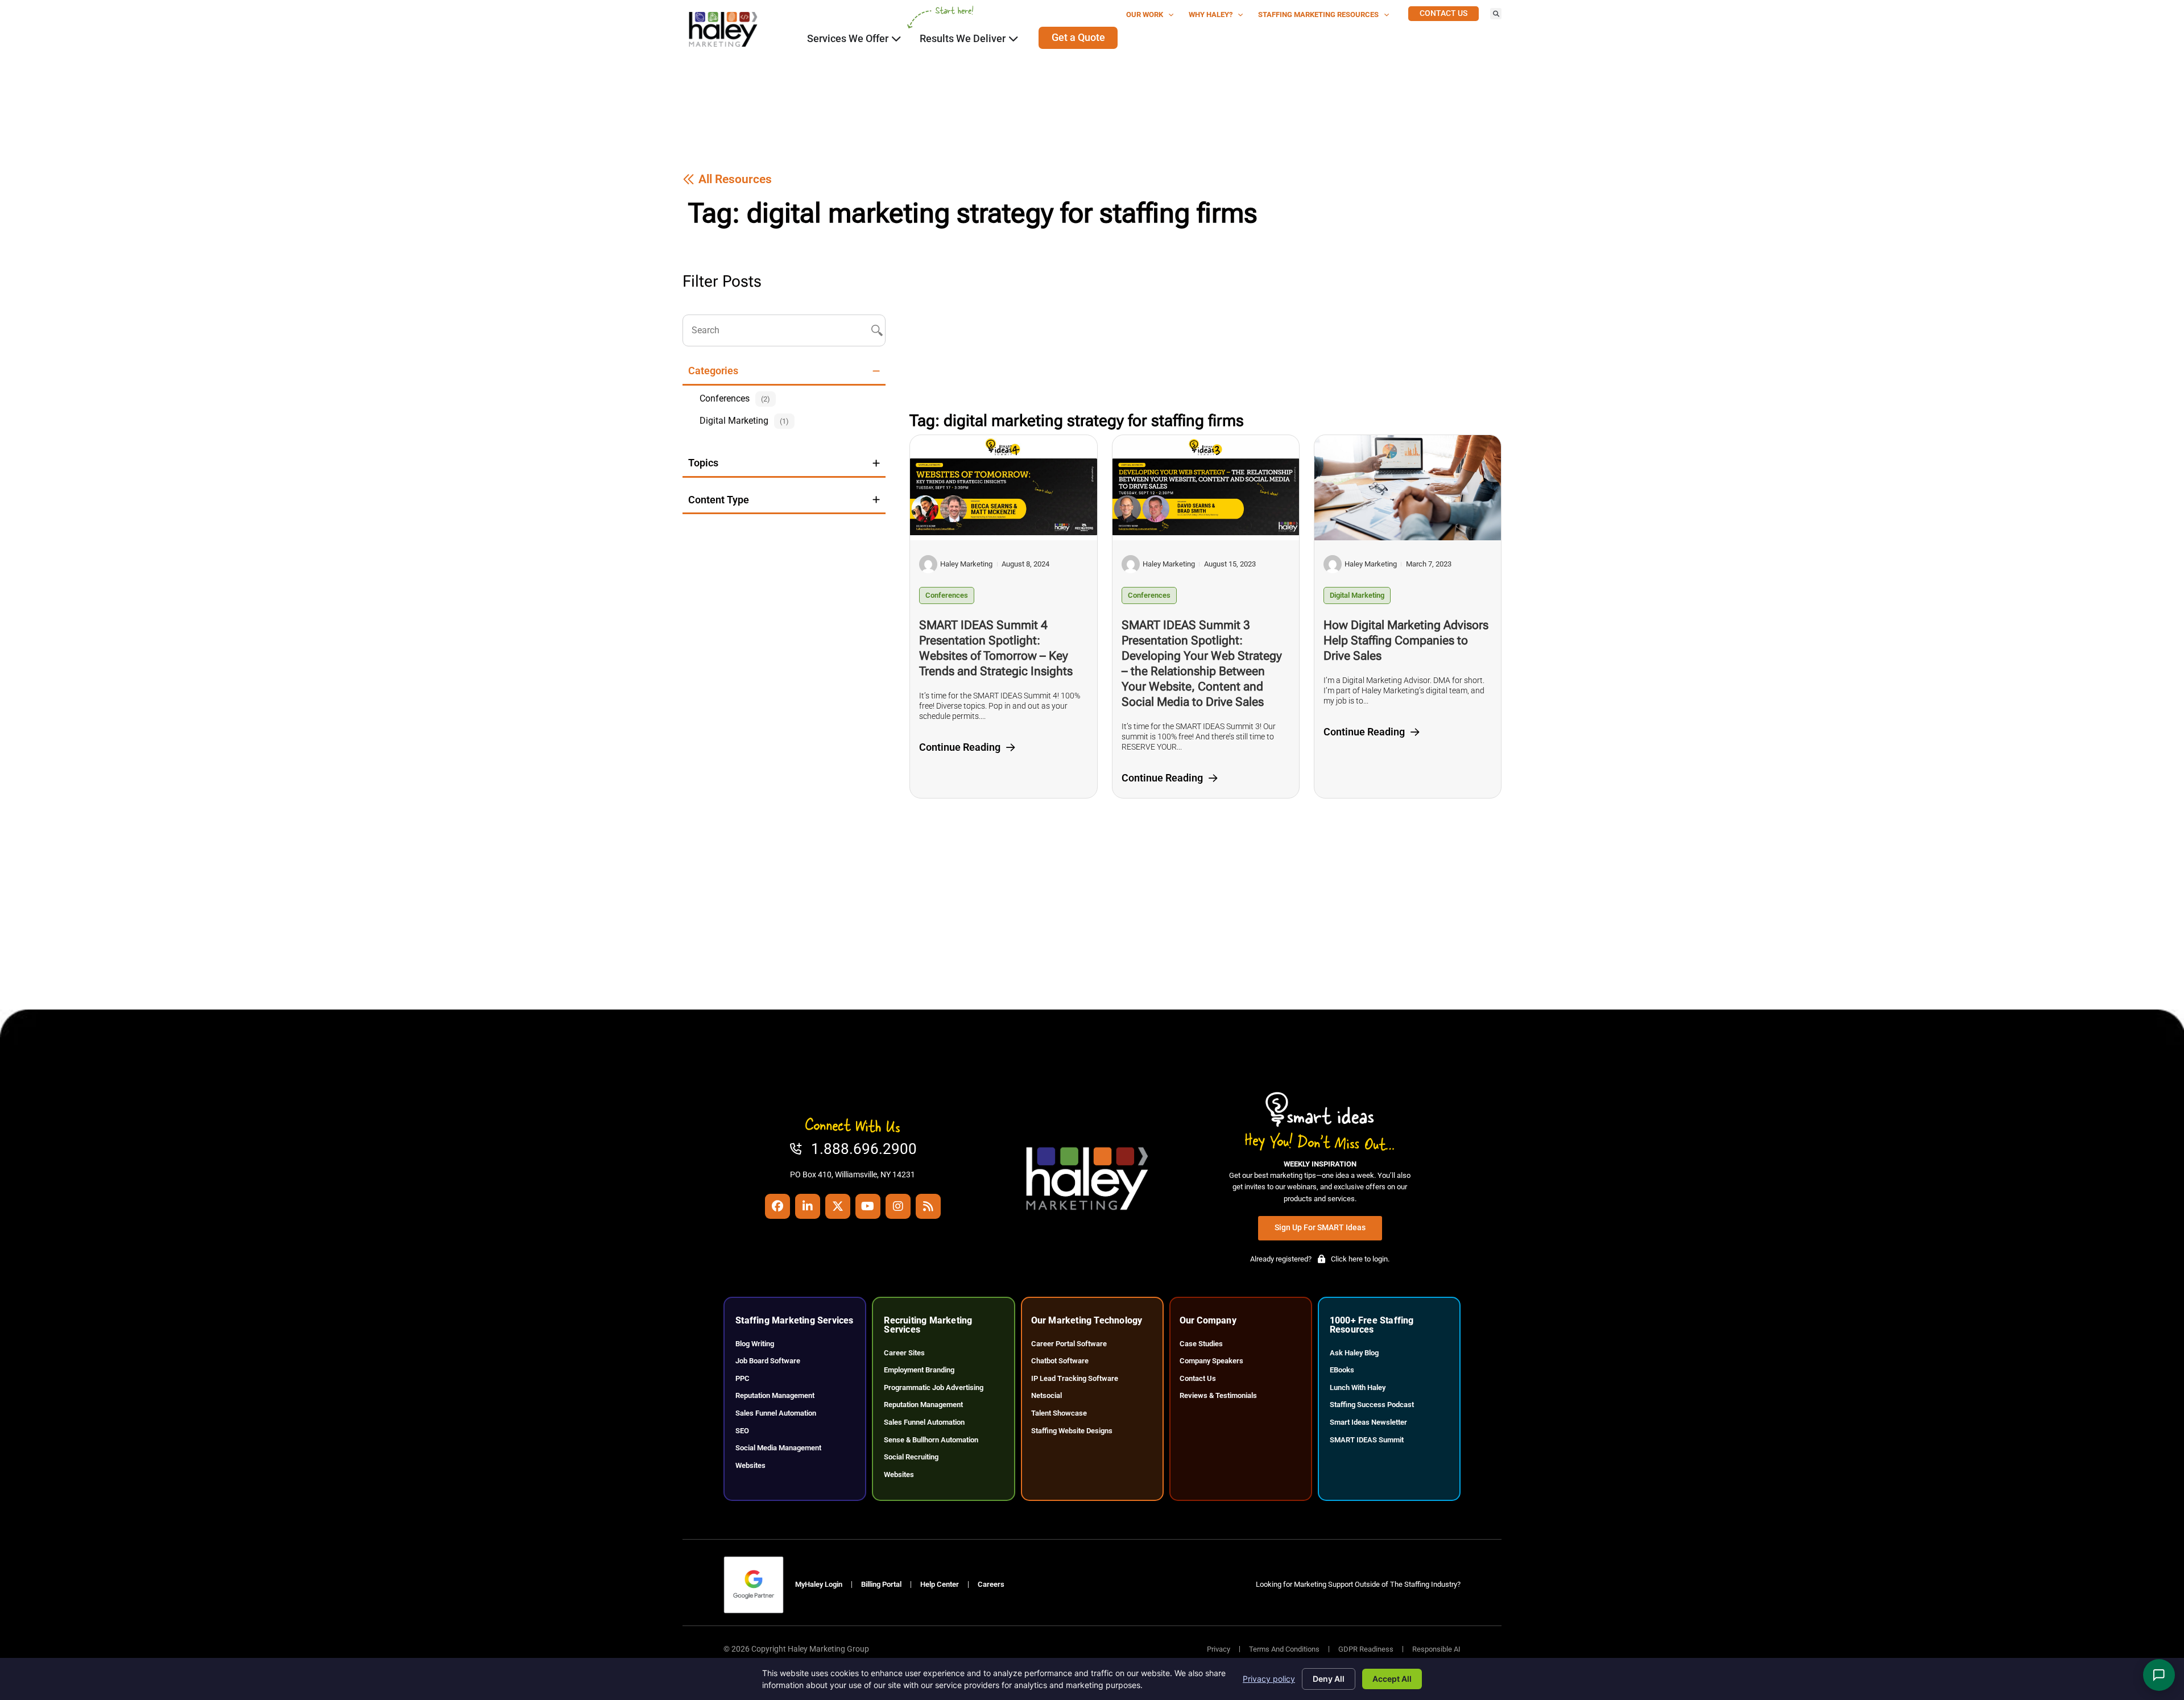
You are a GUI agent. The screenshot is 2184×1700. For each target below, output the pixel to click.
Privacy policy (1269, 1679)
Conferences (947, 595)
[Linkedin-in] (808, 1206)
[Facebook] (777, 1206)
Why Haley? (1211, 15)
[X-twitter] (838, 1206)
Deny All (1329, 1679)
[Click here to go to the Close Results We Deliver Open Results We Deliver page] (1014, 39)
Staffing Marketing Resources (1318, 15)
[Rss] (928, 1206)
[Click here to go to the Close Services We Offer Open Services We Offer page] (896, 39)
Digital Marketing (1357, 595)
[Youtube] (868, 1206)
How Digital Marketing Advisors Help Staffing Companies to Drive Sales (1406, 640)
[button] (1496, 14)
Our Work (1145, 15)
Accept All (1392, 1679)
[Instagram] (898, 1206)
